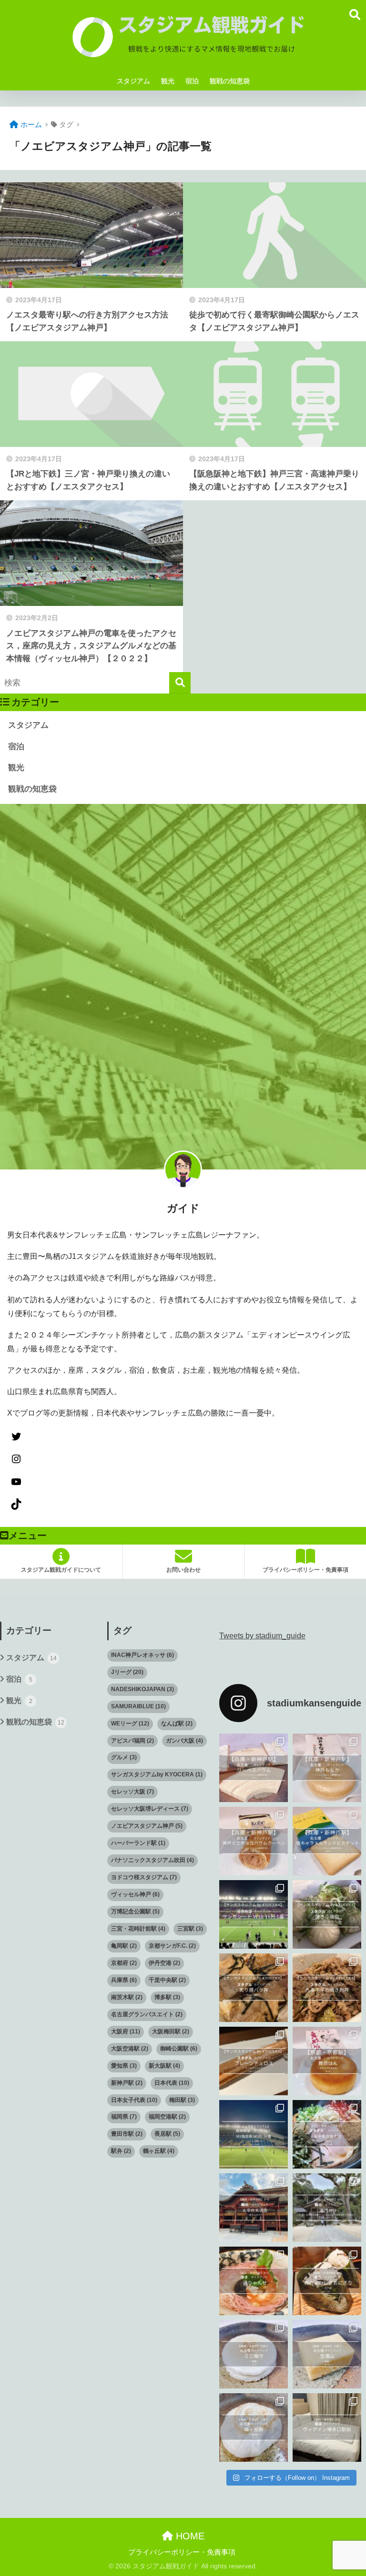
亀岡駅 (124, 1946)
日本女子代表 (134, 2100)
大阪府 (126, 2031)
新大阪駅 (164, 2066)
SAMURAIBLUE (138, 1706)
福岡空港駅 (167, 2117)
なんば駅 (177, 1724)
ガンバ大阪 (184, 1741)
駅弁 (121, 2151)
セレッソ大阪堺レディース (150, 1809)
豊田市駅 (127, 2134)
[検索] (180, 683)
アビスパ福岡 (132, 1741)
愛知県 (124, 2066)
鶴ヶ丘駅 (159, 2151)
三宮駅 (190, 1929)
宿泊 (192, 81)
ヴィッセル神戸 (135, 1894)
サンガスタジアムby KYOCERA (157, 1774)
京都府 (124, 1963)
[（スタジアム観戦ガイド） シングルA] (327, 2427)
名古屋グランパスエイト (147, 2014)
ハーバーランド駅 (138, 1843)
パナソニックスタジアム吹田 (152, 1860)
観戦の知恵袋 (230, 81)
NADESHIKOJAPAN (142, 1689)
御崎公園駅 (179, 2049)
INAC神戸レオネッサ (142, 1655)
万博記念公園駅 (135, 1912)
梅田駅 (182, 2100)
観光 (168, 81)
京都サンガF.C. (172, 1946)
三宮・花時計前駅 (138, 1929)
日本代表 (172, 2083)
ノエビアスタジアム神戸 (147, 1826)
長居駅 (167, 2134)
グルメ (124, 1757)
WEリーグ (130, 1724)
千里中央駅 (167, 1980)
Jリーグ (127, 1672)
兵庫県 (124, 1980)
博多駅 (167, 1997)
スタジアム (133, 81)
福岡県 (124, 2117)
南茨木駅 (127, 1997)
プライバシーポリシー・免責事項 (182, 2552)
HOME (189, 2536)
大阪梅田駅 (171, 2031)
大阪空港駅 (130, 2049)
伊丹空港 (164, 1963)
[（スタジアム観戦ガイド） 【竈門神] (327, 2208)
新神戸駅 (127, 2083)
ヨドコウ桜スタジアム (144, 1877)
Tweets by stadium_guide (262, 1636)
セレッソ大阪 (132, 1792)
